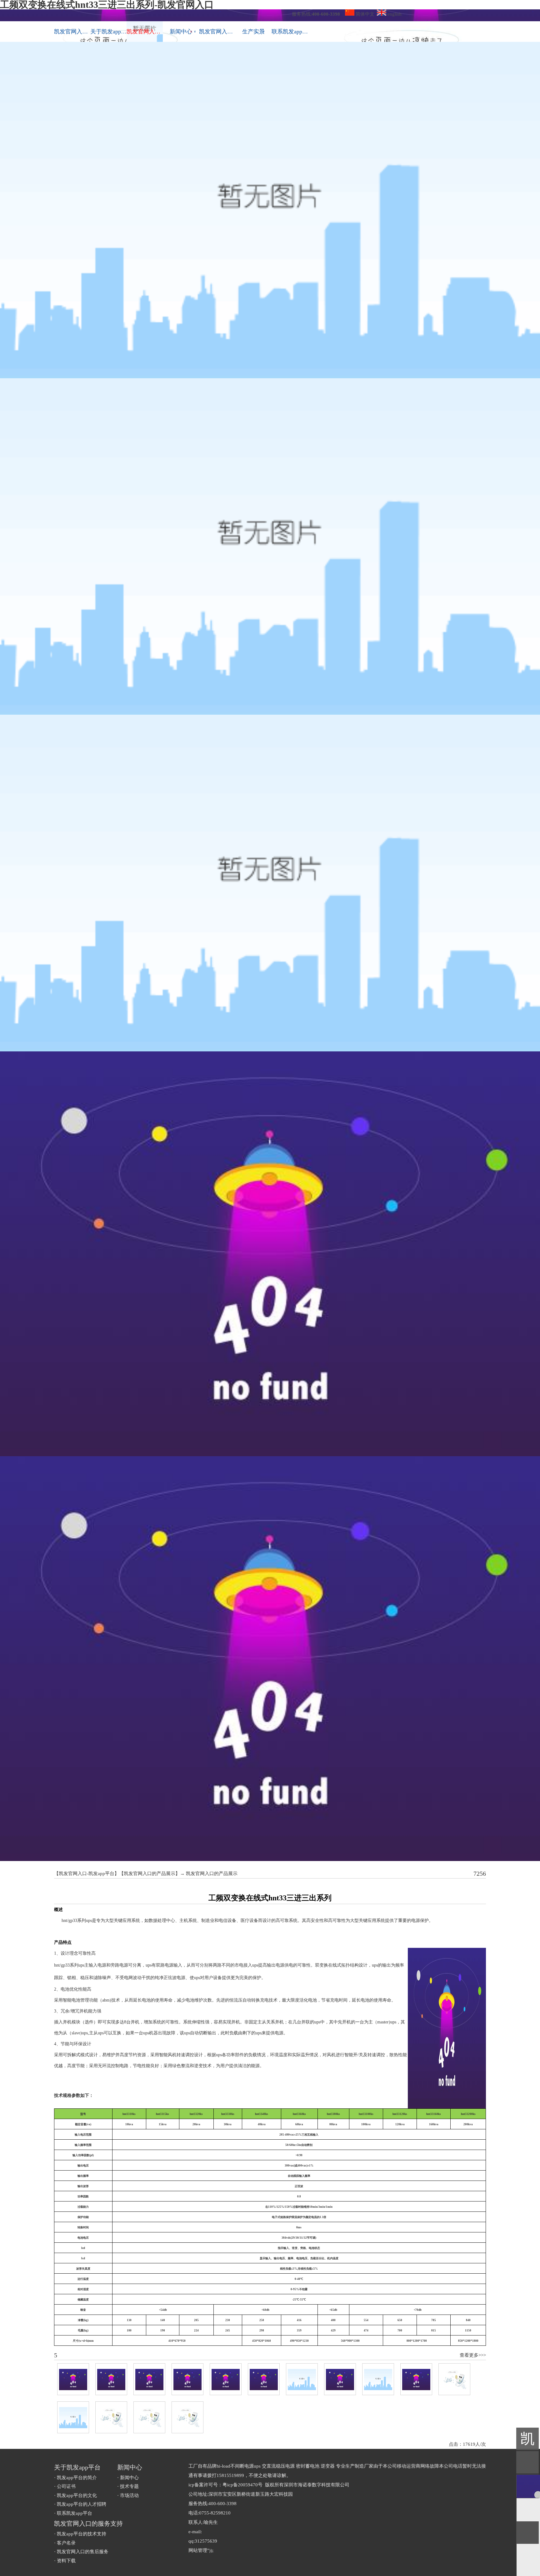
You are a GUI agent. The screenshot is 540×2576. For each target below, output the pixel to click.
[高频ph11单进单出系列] (111, 2379)
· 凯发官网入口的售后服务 (81, 2552)
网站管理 (198, 2550)
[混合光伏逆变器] (149, 2417)
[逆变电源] (73, 2417)
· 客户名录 (65, 2543)
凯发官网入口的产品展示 (150, 1874)
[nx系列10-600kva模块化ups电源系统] (73, 2379)
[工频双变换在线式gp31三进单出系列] (264, 2379)
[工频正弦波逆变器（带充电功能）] (187, 2417)
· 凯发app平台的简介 (75, 2478)
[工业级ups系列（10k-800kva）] (340, 2379)
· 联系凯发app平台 (73, 2513)
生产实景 (253, 32)
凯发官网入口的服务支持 (217, 32)
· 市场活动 (128, 2495)
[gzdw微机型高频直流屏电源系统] (416, 2379)
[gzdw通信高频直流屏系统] (454, 2379)
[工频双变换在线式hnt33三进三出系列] (302, 2379)
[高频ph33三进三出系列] (149, 2379)
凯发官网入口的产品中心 (145, 32)
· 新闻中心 (128, 2478)
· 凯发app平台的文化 (75, 2495)
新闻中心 (183, 32)
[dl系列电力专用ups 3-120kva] (378, 2379)
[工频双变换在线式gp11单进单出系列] (226, 2379)
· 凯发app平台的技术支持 (80, 2534)
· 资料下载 (65, 2561)
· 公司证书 (65, 2486)
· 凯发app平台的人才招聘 (80, 2504)
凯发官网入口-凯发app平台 (72, 32)
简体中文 (364, 14)
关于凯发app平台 (108, 32)
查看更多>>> (473, 2355)
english (394, 14)
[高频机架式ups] (187, 2379)
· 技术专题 (128, 2486)
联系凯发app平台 (290, 32)
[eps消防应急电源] (111, 2417)
